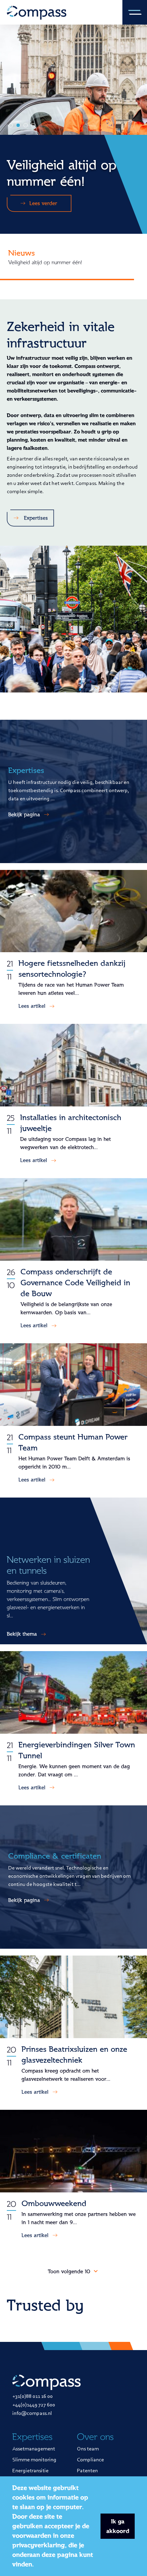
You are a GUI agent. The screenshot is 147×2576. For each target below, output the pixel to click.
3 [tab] (26, 125)
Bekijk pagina (24, 815)
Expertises (36, 518)
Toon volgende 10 (70, 2272)
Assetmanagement (34, 2449)
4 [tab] (33, 125)
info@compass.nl (32, 2414)
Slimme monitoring (34, 2460)
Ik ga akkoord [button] (118, 2526)
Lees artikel (32, 1006)
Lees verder (43, 195)
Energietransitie (30, 2471)
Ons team (88, 2449)
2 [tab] (18, 125)
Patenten (87, 2471)
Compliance (90, 2460)
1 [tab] (11, 125)
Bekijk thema (22, 1634)
